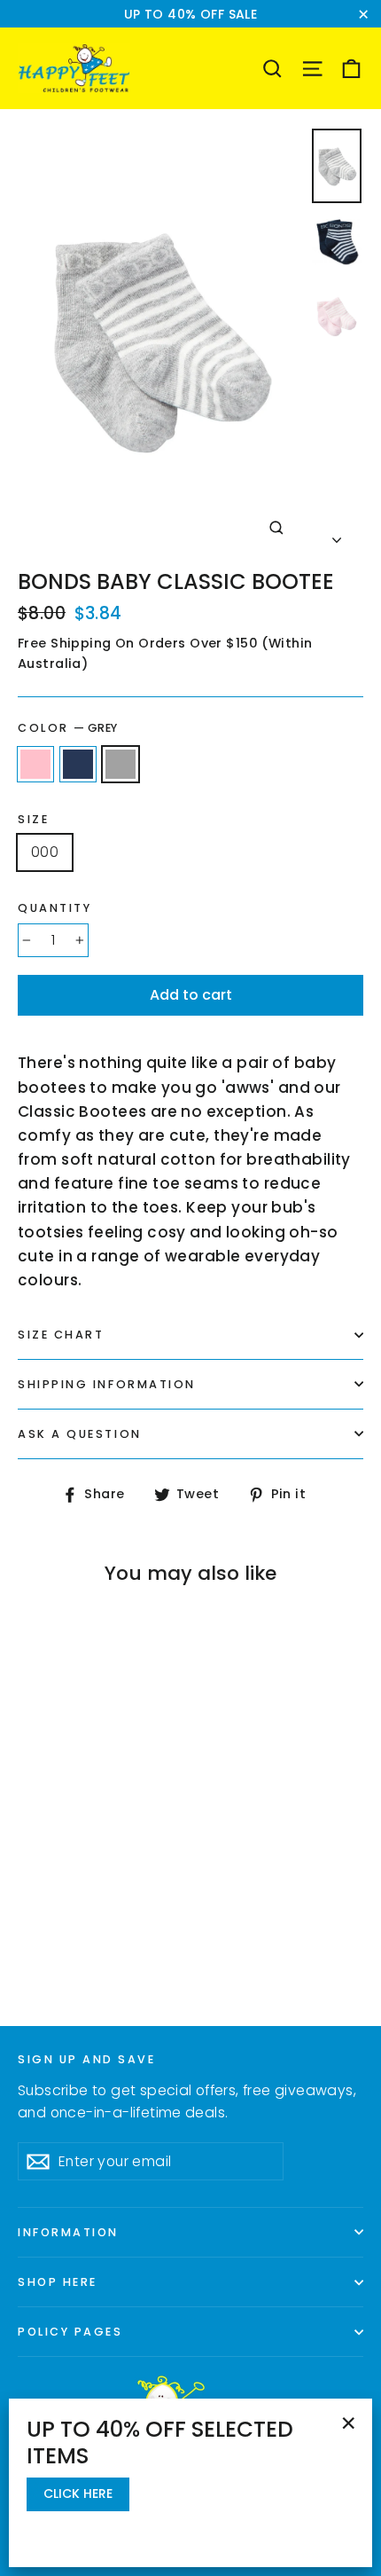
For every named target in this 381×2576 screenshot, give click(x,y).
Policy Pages (70, 2332)
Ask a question (80, 1434)
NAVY (78, 765)
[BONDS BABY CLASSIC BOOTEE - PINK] (27, 1938)
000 (45, 852)
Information (68, 2232)
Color (67, 728)
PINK (35, 765)
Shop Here (58, 2282)
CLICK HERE (78, 2494)
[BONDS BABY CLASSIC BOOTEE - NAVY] (47, 1938)
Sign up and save (86, 2059)
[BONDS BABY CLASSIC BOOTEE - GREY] (66, 1938)
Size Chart (61, 1335)
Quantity (54, 908)
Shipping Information (107, 1384)
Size (33, 819)
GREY (121, 765)
